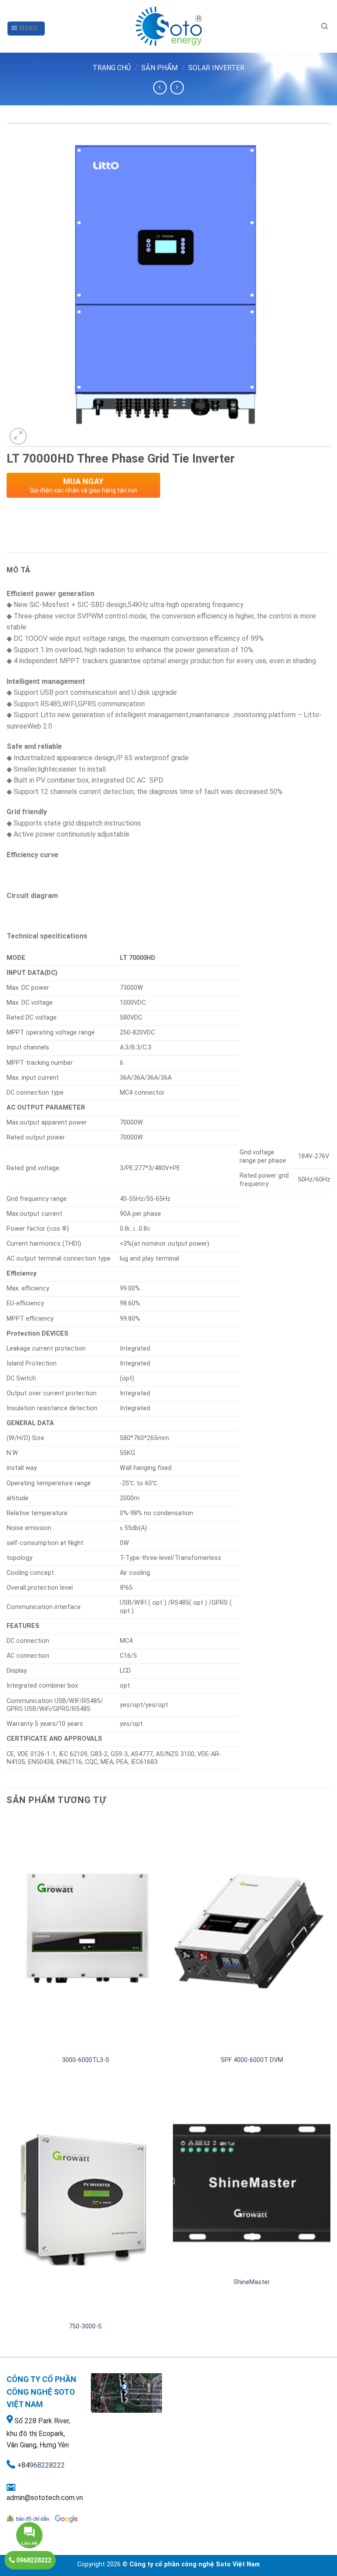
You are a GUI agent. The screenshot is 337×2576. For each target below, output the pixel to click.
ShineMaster (252, 2282)
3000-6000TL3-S (86, 2060)
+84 (23, 2465)
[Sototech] (168, 26)
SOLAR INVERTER (216, 68)
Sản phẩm (160, 68)
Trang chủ (112, 68)
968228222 (47, 2465)
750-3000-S (85, 2326)
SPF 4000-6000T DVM (252, 2060)
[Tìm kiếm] (324, 26)
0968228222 (33, 2560)
